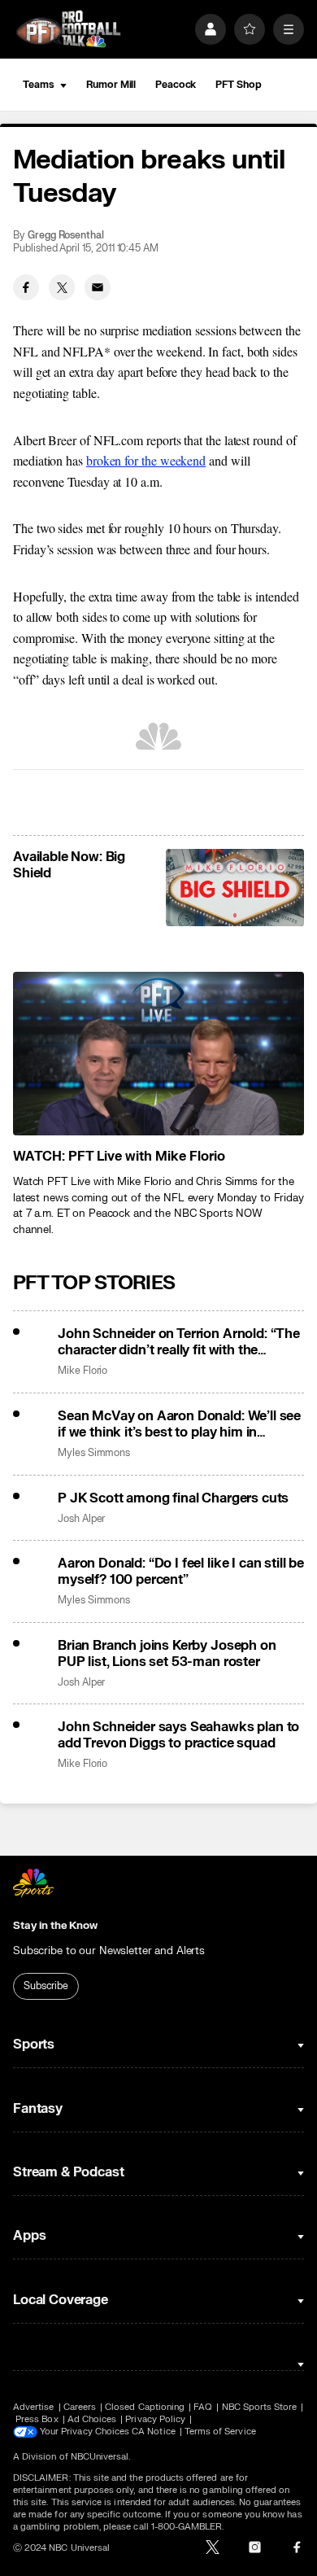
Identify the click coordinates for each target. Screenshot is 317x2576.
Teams (38, 85)
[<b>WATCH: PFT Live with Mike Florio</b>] (158, 1054)
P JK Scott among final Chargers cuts (173, 1498)
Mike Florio (83, 1371)
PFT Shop (238, 85)
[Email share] (98, 287)
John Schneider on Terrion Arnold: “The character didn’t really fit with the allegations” (179, 1342)
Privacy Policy (155, 2419)
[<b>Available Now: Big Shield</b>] (235, 888)
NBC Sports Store (260, 2407)
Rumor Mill (111, 85)
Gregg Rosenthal (66, 236)
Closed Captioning (145, 2407)
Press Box (37, 2419)
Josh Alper (81, 1519)
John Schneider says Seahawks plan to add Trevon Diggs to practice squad (178, 1735)
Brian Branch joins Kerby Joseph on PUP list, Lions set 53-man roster (167, 1654)
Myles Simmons (94, 1453)
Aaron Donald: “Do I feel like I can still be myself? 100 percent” (181, 1572)
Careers (80, 2407)
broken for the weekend (146, 460)
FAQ (203, 2407)
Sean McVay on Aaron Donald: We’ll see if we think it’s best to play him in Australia (179, 1424)
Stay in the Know (55, 1926)
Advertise (34, 2407)
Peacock (176, 85)
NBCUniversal (100, 2457)
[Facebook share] (26, 287)
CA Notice (154, 2432)
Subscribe (46, 1986)
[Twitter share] (62, 287)
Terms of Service (220, 2432)
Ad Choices (92, 2419)
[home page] (68, 29)
